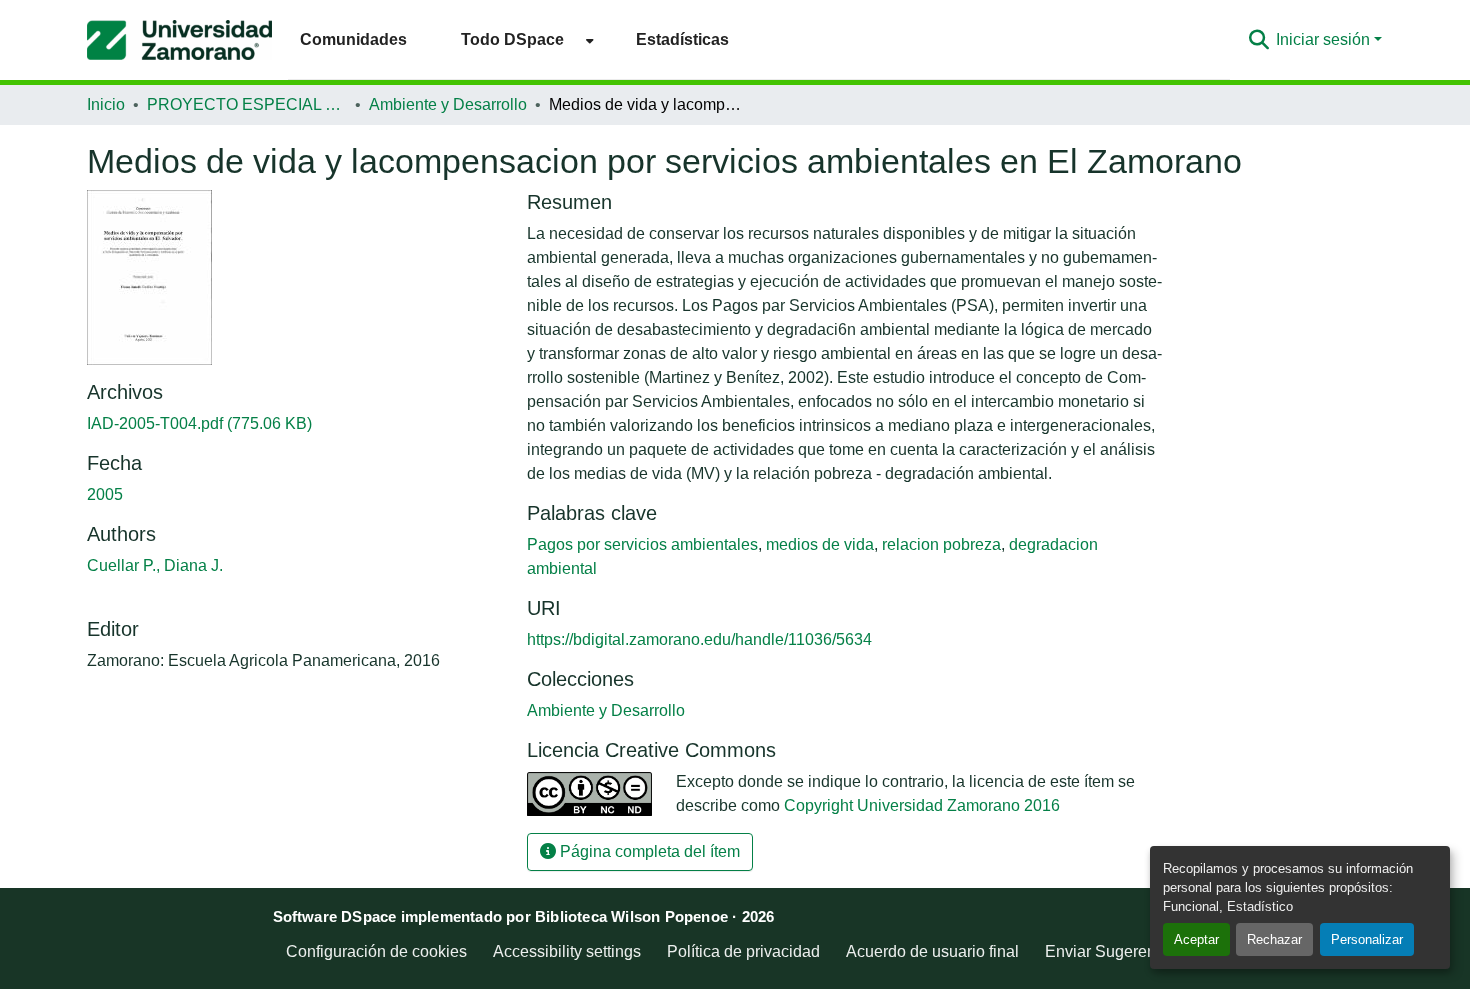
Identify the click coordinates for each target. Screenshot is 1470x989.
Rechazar (1274, 939)
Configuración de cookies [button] (376, 951)
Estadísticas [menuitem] (682, 39)
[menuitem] (521, 39)
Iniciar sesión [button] (1325, 39)
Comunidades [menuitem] (353, 39)
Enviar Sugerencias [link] (1115, 951)
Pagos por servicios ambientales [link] (642, 544)
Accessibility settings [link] (567, 951)
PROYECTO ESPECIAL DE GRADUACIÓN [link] (247, 104)
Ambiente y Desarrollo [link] (448, 104)
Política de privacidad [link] (743, 951)
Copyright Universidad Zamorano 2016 (922, 805)
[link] (295, 424)
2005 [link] (105, 494)
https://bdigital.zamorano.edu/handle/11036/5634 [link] (699, 639)
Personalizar (1367, 939)
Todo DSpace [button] (512, 39)
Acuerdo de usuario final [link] (932, 951)
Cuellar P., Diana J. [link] (155, 565)
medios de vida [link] (820, 544)
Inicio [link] (106, 104)
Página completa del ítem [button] (648, 851)
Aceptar (1196, 939)
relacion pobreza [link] (941, 544)
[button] (179, 40)
